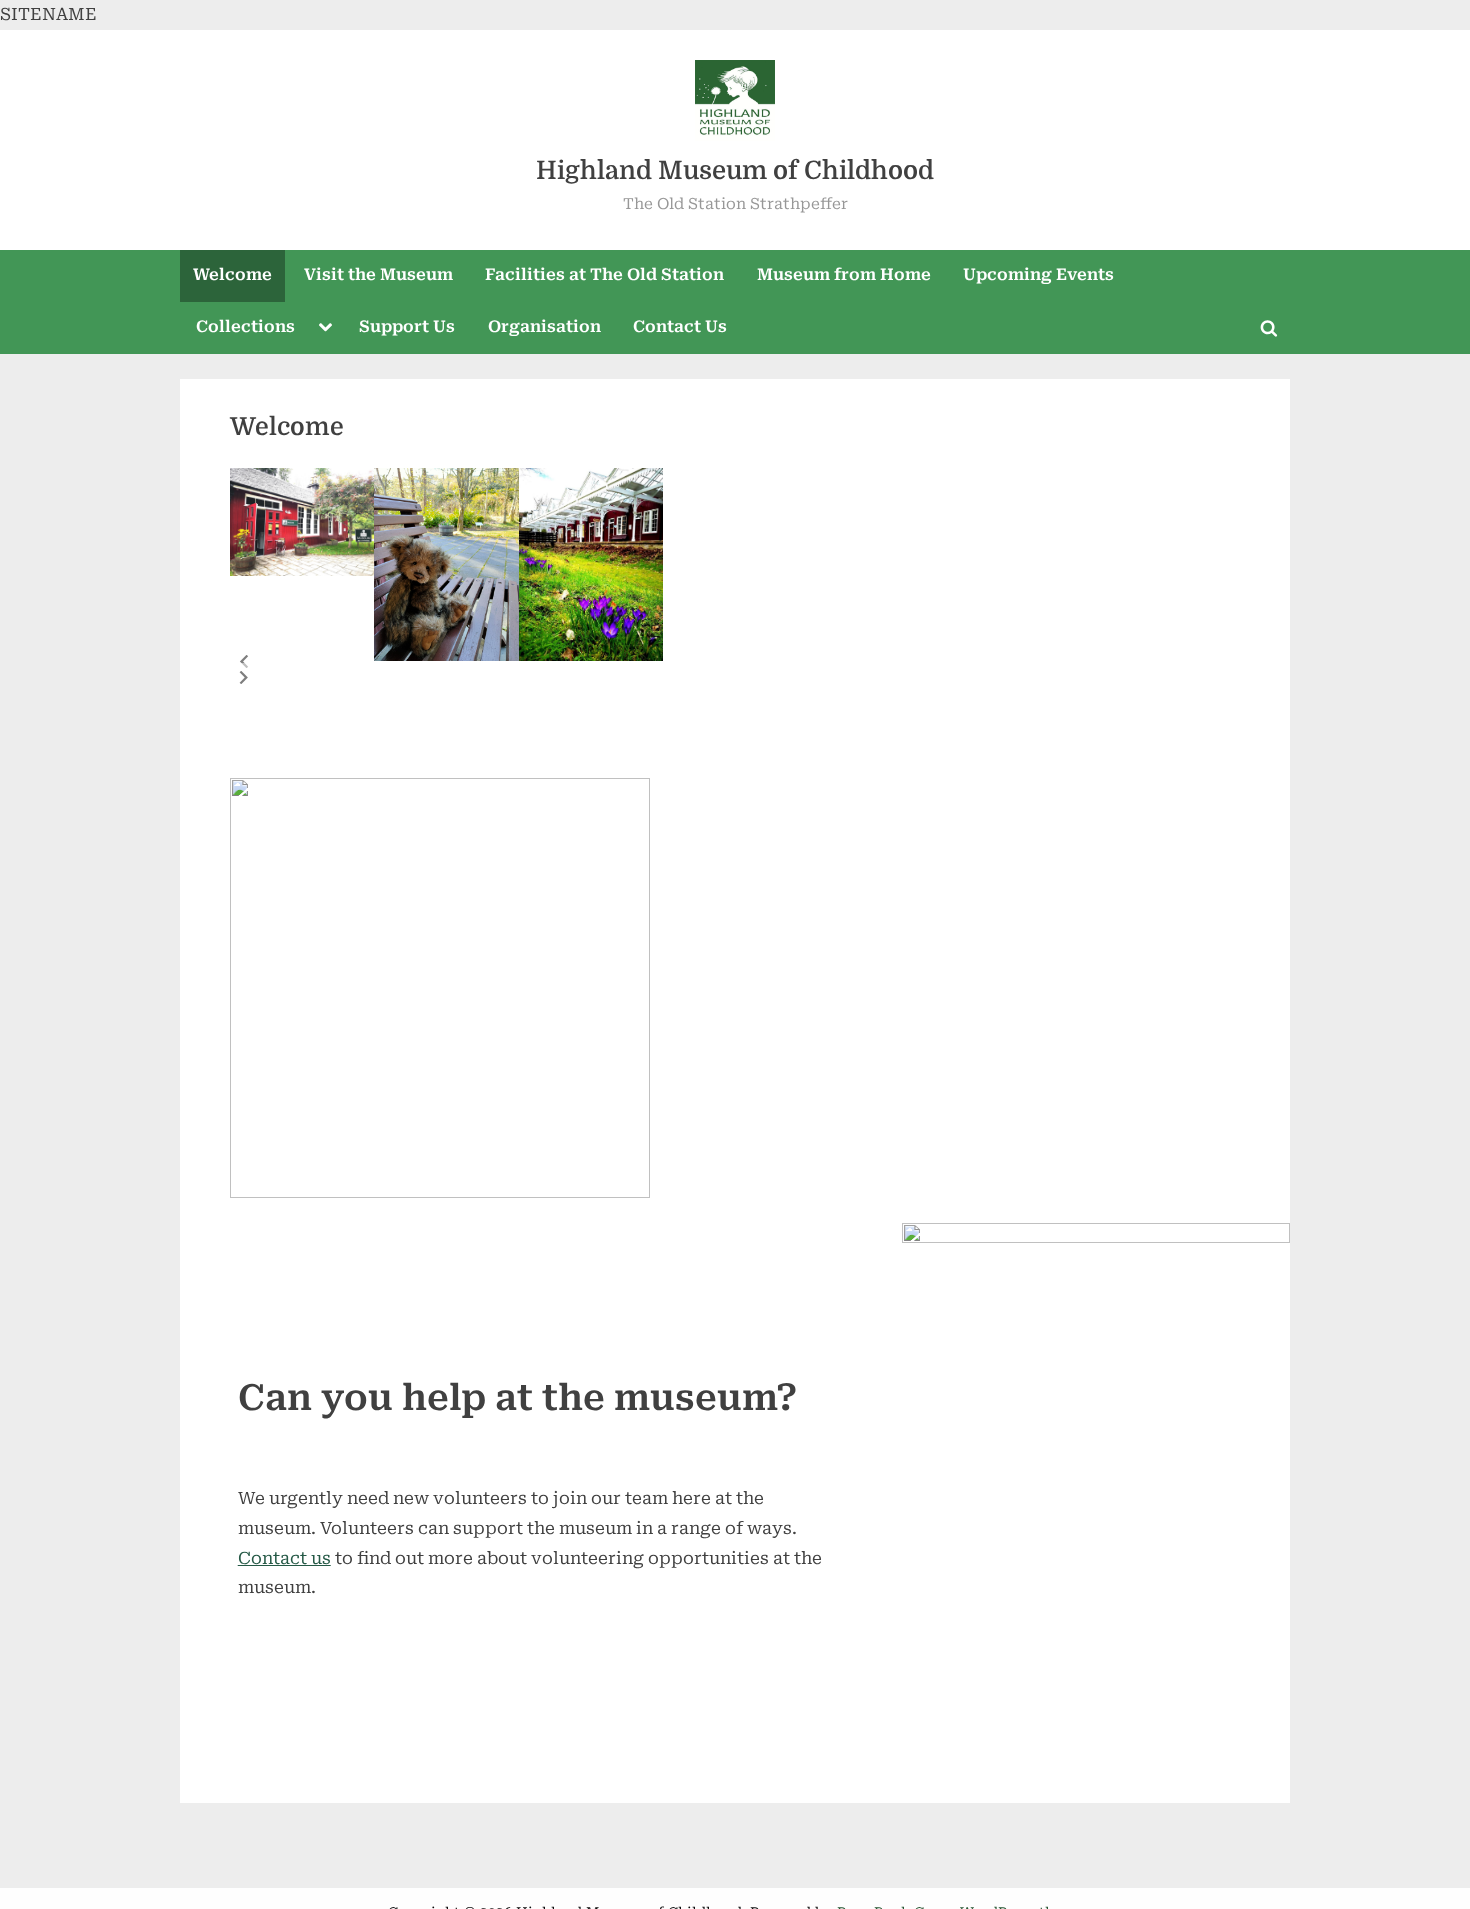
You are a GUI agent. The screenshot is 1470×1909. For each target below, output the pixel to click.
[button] (244, 662)
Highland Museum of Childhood (735, 170)
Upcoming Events (1038, 274)
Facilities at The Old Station (604, 274)
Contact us (284, 1558)
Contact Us (680, 326)
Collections (245, 326)
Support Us (407, 326)
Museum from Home (844, 274)
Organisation (544, 326)
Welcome (232, 274)
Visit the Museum (378, 274)
